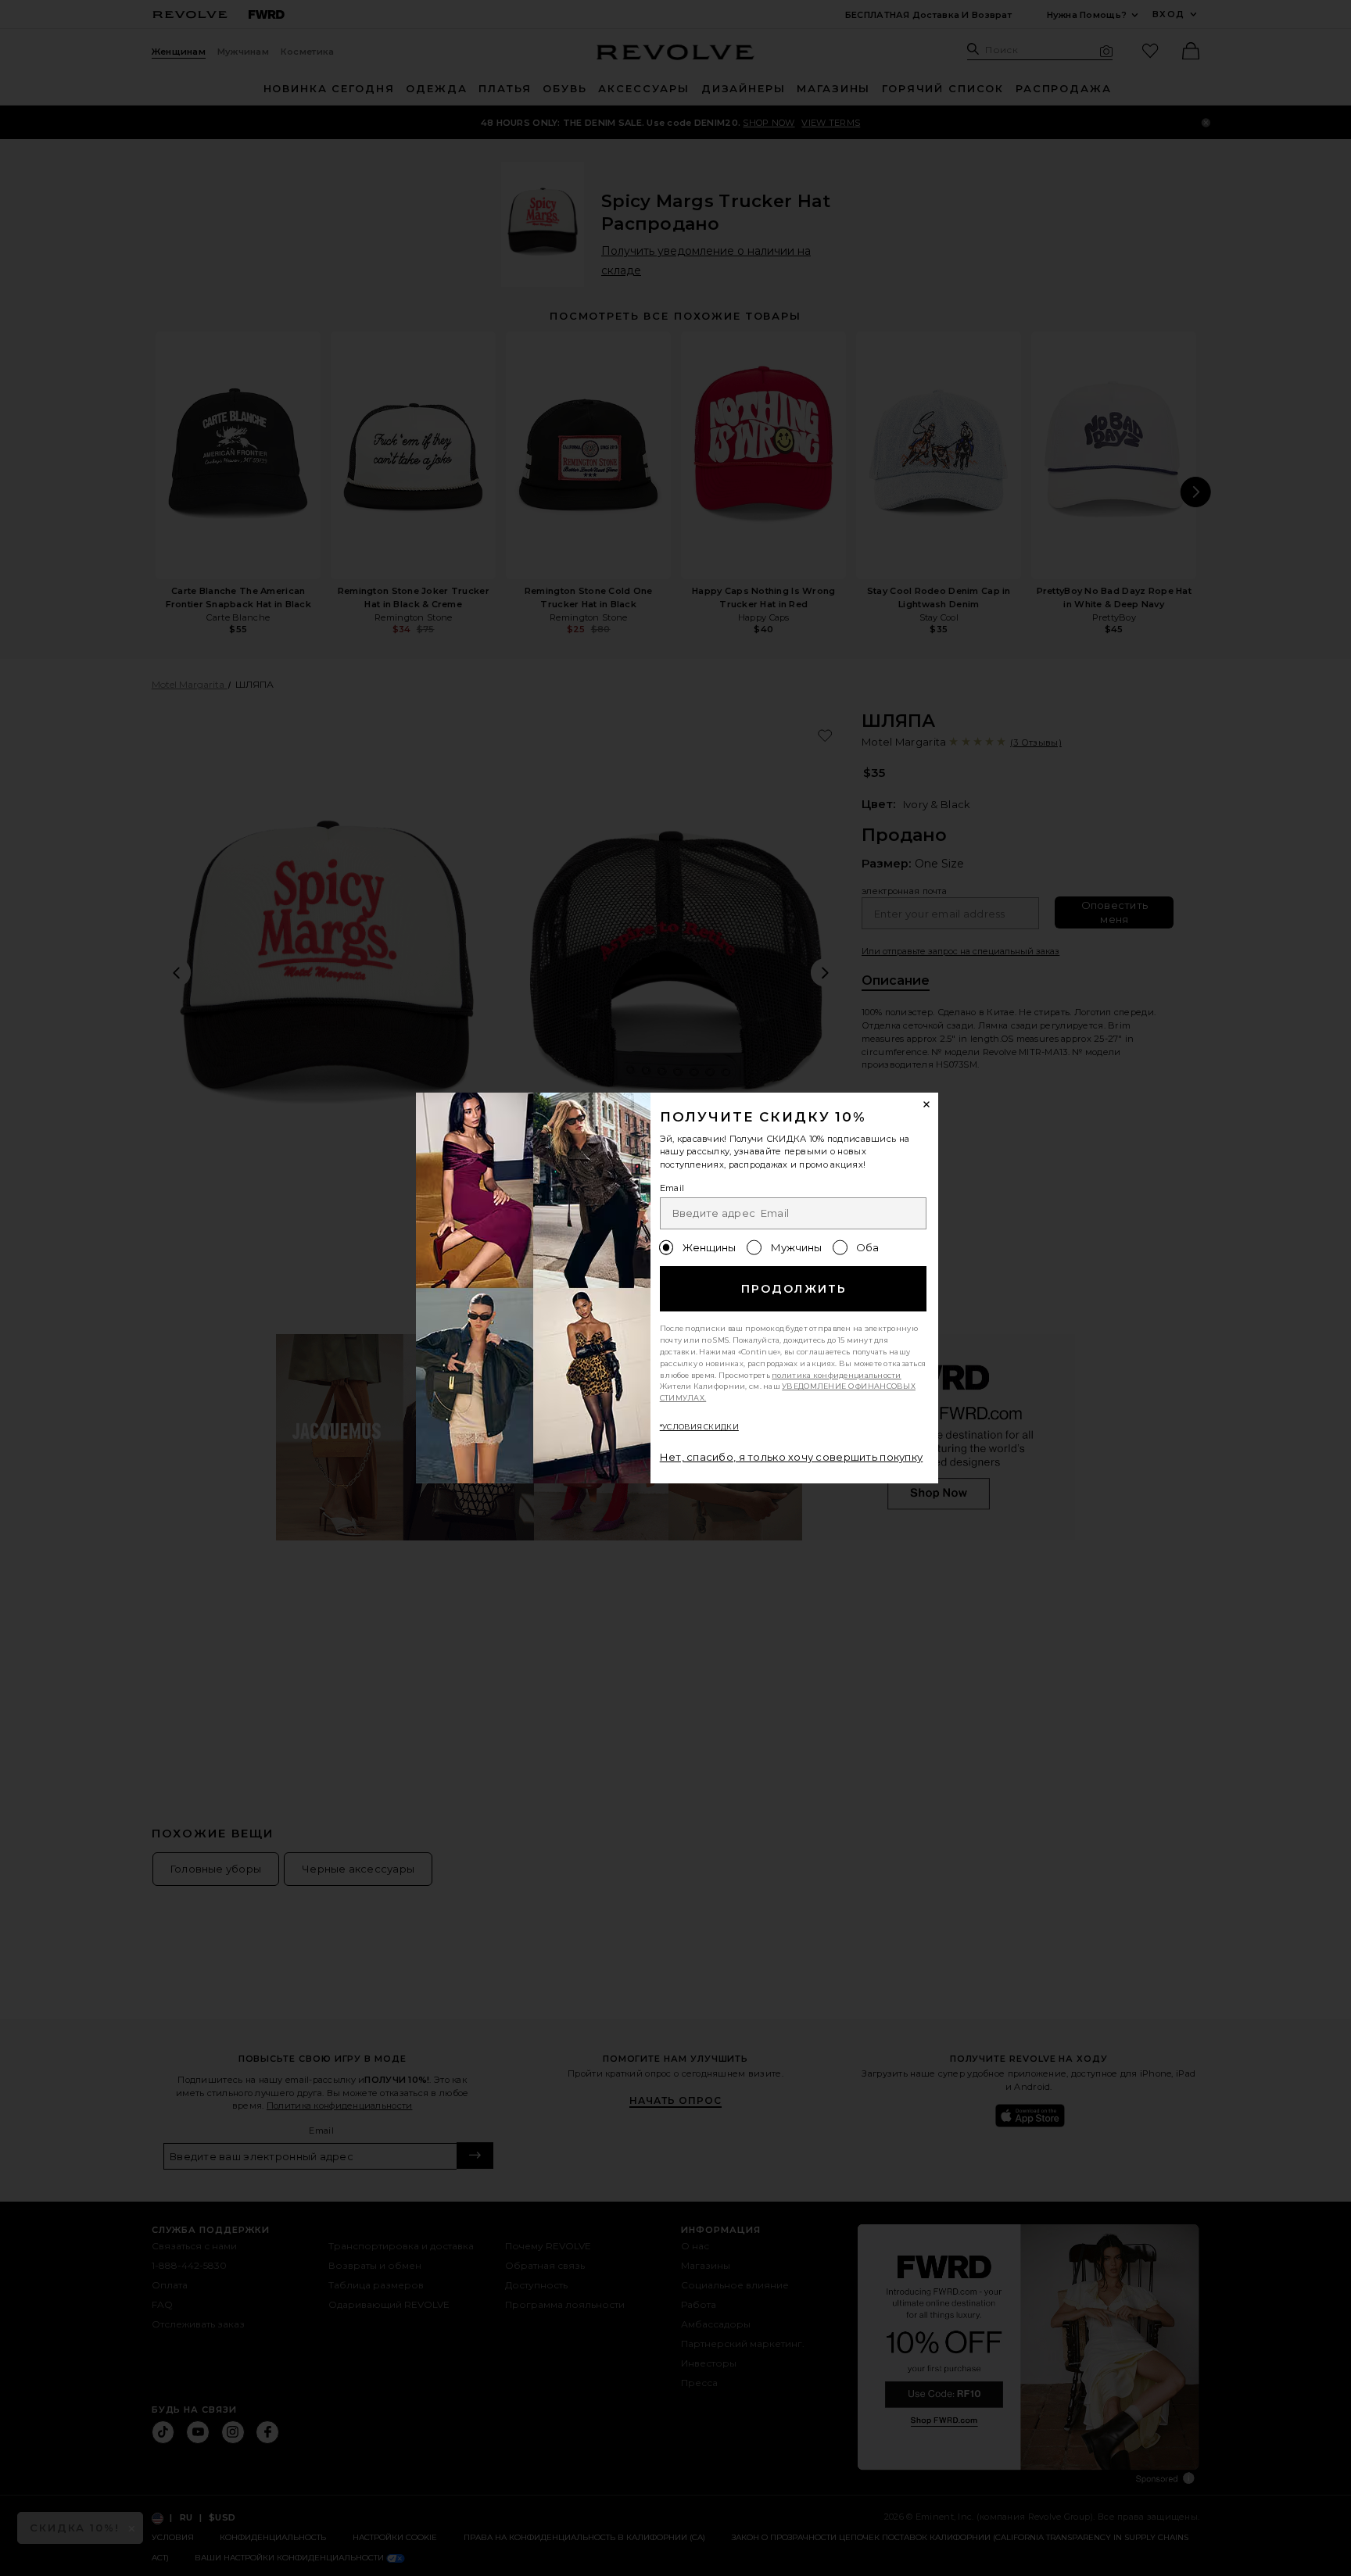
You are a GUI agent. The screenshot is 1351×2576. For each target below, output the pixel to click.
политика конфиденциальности (837, 1375)
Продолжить (794, 1289)
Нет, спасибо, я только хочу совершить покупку (792, 1457)
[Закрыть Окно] (927, 1104)
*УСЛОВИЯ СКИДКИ (699, 1427)
